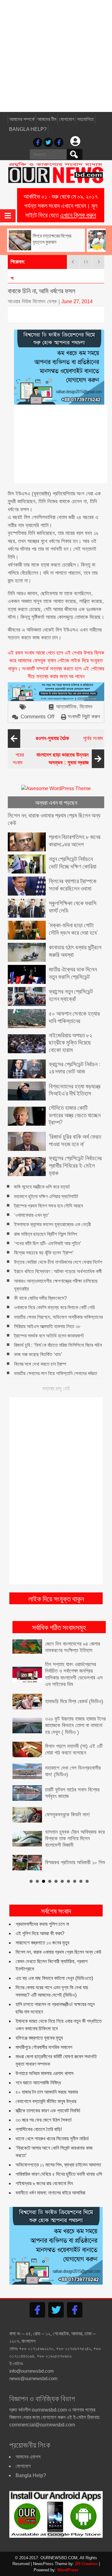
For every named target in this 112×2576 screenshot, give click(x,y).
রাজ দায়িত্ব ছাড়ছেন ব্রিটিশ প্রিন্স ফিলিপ (46, 1234)
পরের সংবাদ (51, 759)
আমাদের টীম (47, 119)
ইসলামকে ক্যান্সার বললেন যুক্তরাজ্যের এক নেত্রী (52, 1225)
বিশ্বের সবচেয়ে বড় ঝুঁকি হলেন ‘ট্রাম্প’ (44, 1253)
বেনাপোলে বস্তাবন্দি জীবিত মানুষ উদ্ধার (46, 2086)
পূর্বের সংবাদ (69, 738)
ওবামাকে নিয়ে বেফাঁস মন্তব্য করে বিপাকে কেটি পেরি (54, 1308)
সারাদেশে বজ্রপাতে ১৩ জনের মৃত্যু (42, 1928)
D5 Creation (86, 2549)
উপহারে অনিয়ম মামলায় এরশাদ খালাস (44, 2058)
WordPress (68, 2555)
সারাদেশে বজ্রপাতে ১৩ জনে (33, 278)
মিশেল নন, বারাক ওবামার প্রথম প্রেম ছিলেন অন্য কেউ (58, 1937)
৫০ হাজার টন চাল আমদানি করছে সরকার (47, 2077)
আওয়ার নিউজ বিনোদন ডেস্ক (32, 301)
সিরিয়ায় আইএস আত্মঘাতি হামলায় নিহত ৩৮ (47, 1326)
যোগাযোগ (67, 119)
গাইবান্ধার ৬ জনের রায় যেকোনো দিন (44, 2168)
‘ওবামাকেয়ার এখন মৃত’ (32, 1215)
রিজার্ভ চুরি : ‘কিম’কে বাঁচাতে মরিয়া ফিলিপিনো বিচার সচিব (58, 1345)
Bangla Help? (28, 129)
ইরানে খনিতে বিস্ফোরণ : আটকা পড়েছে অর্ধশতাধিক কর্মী (58, 1272)
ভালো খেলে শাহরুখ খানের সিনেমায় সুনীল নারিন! (52, 2124)
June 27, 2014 (77, 301)
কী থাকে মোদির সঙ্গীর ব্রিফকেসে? (40, 1298)
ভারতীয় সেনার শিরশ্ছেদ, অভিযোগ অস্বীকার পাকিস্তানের (58, 1317)
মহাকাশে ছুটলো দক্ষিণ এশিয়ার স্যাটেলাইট (46, 1196)
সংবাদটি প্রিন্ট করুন (84, 717)
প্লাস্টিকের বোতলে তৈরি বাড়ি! (39, 2114)
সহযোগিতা (85, 119)
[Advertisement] (56, 56)
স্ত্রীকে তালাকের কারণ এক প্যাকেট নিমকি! (48, 2096)
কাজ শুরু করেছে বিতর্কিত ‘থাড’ (38, 1355)
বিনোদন (86, 707)
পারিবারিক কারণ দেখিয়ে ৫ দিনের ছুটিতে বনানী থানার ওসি (59, 2159)
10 (87, 1866)
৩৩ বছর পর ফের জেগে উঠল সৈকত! (44, 2105)
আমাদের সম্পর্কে (22, 119)
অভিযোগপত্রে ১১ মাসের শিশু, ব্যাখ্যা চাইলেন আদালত (58, 2150)
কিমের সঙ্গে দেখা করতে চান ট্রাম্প (40, 1364)
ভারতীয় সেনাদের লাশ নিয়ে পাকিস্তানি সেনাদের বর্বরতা (56, 1373)
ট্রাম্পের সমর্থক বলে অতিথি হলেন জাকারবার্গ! (49, 1336)
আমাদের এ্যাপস (28, 2442)
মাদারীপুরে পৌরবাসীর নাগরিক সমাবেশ (44, 2032)
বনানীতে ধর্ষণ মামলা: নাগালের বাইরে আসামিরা (50, 2178)
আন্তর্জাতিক (66, 707)
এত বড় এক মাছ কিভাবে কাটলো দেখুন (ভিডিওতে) (54, 1963)
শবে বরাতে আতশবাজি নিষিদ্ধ (38, 2068)
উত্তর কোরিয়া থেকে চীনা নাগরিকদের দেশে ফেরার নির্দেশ (58, 1262)
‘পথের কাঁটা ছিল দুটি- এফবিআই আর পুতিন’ (48, 1243)
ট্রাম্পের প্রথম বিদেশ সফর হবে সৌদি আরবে (48, 1206)
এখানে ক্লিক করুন (78, 215)
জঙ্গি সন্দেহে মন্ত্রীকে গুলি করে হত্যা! (42, 1187)
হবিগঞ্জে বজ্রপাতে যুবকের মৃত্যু (39, 2023)
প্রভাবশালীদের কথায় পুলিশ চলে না (42, 1909)
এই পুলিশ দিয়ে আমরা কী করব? (40, 1918)
